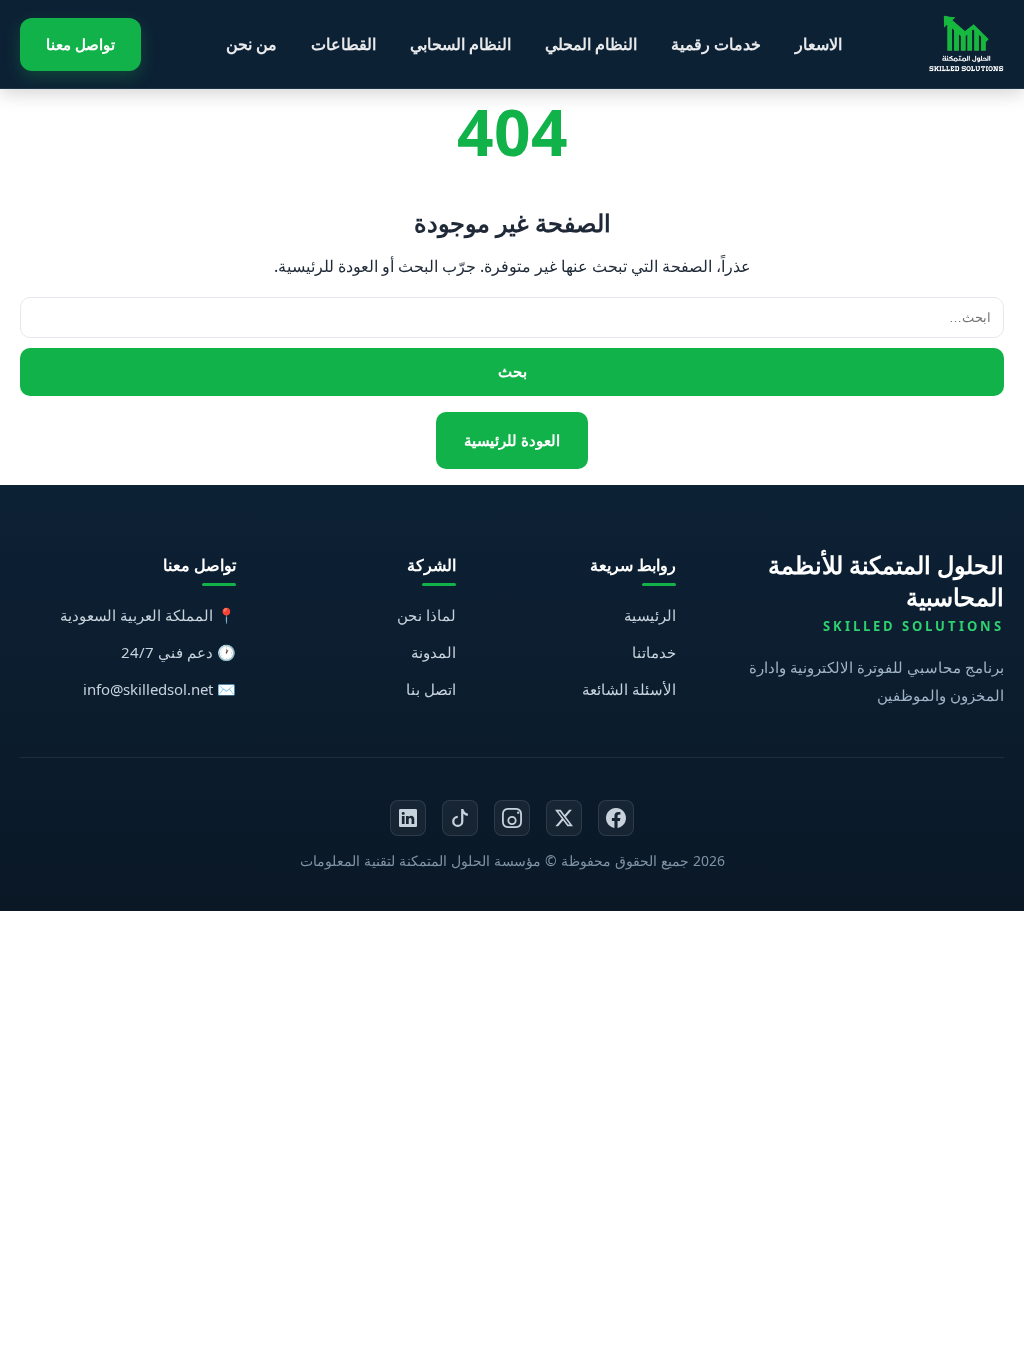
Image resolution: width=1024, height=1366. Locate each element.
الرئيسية (650, 615)
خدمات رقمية (716, 44)
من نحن (251, 44)
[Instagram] (512, 818)
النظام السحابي (460, 44)
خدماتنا (654, 652)
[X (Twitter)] (564, 818)
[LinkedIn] (408, 818)
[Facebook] (616, 818)
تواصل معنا (80, 44)
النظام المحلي (591, 44)
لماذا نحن (426, 615)
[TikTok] (460, 818)
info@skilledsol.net (148, 689)
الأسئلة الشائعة (629, 689)
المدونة (433, 652)
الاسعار (818, 44)
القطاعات (343, 44)
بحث (512, 371)
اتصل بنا (431, 689)
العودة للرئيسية (512, 440)
